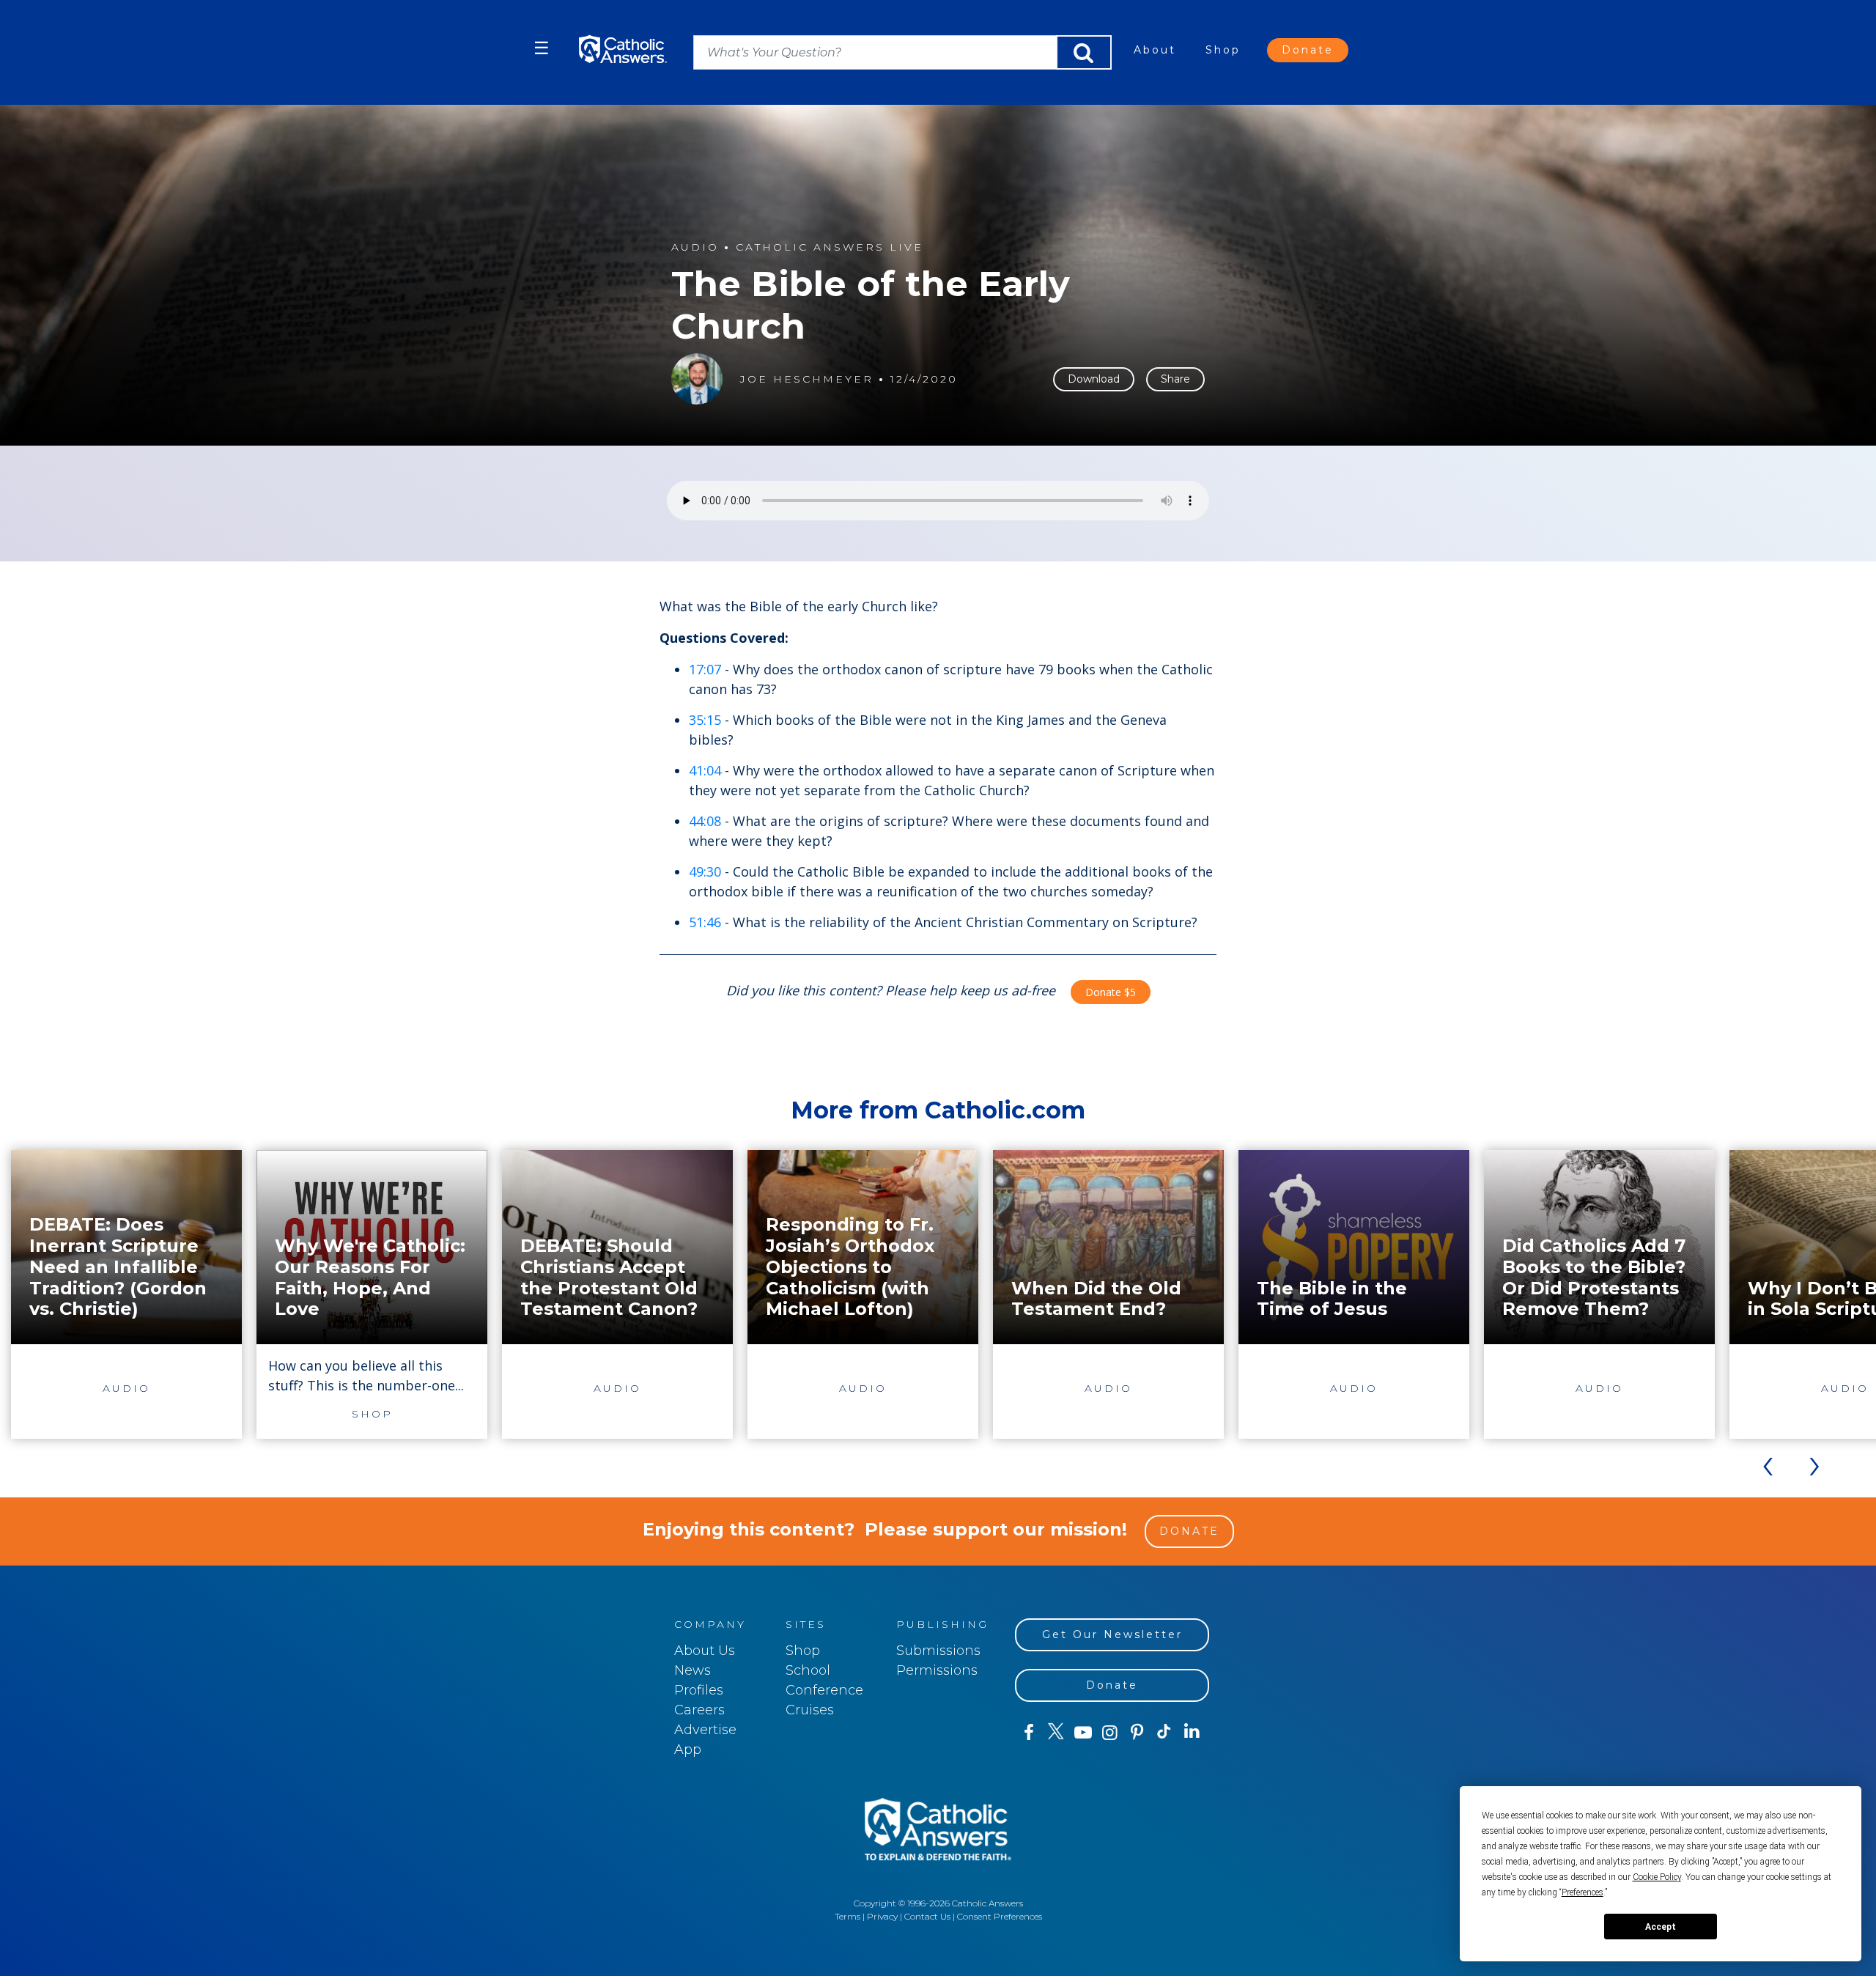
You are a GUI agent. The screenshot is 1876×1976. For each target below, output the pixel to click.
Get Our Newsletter (1112, 1634)
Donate (1308, 50)
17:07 (705, 669)
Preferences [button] (1583, 1892)
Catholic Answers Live (830, 247)
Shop (1223, 50)
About (1155, 50)
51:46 (705, 922)
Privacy (882, 1916)
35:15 (705, 720)
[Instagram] (1110, 1733)
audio (695, 247)
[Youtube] (1083, 1733)
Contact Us (927, 1916)
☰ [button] (542, 48)
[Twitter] (1056, 1733)
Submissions (938, 1651)
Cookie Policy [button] (1657, 1877)
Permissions (937, 1670)
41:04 (705, 770)
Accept (1661, 1927)
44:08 (705, 821)
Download (1094, 379)
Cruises (810, 1710)
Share (1175, 379)
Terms (847, 1916)
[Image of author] (697, 379)
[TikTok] (1164, 1733)
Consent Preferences (1000, 1916)
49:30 (705, 871)
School (808, 1670)
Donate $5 (1111, 992)
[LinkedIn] (1192, 1732)
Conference (824, 1690)
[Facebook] (1029, 1733)
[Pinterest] (1137, 1733)
